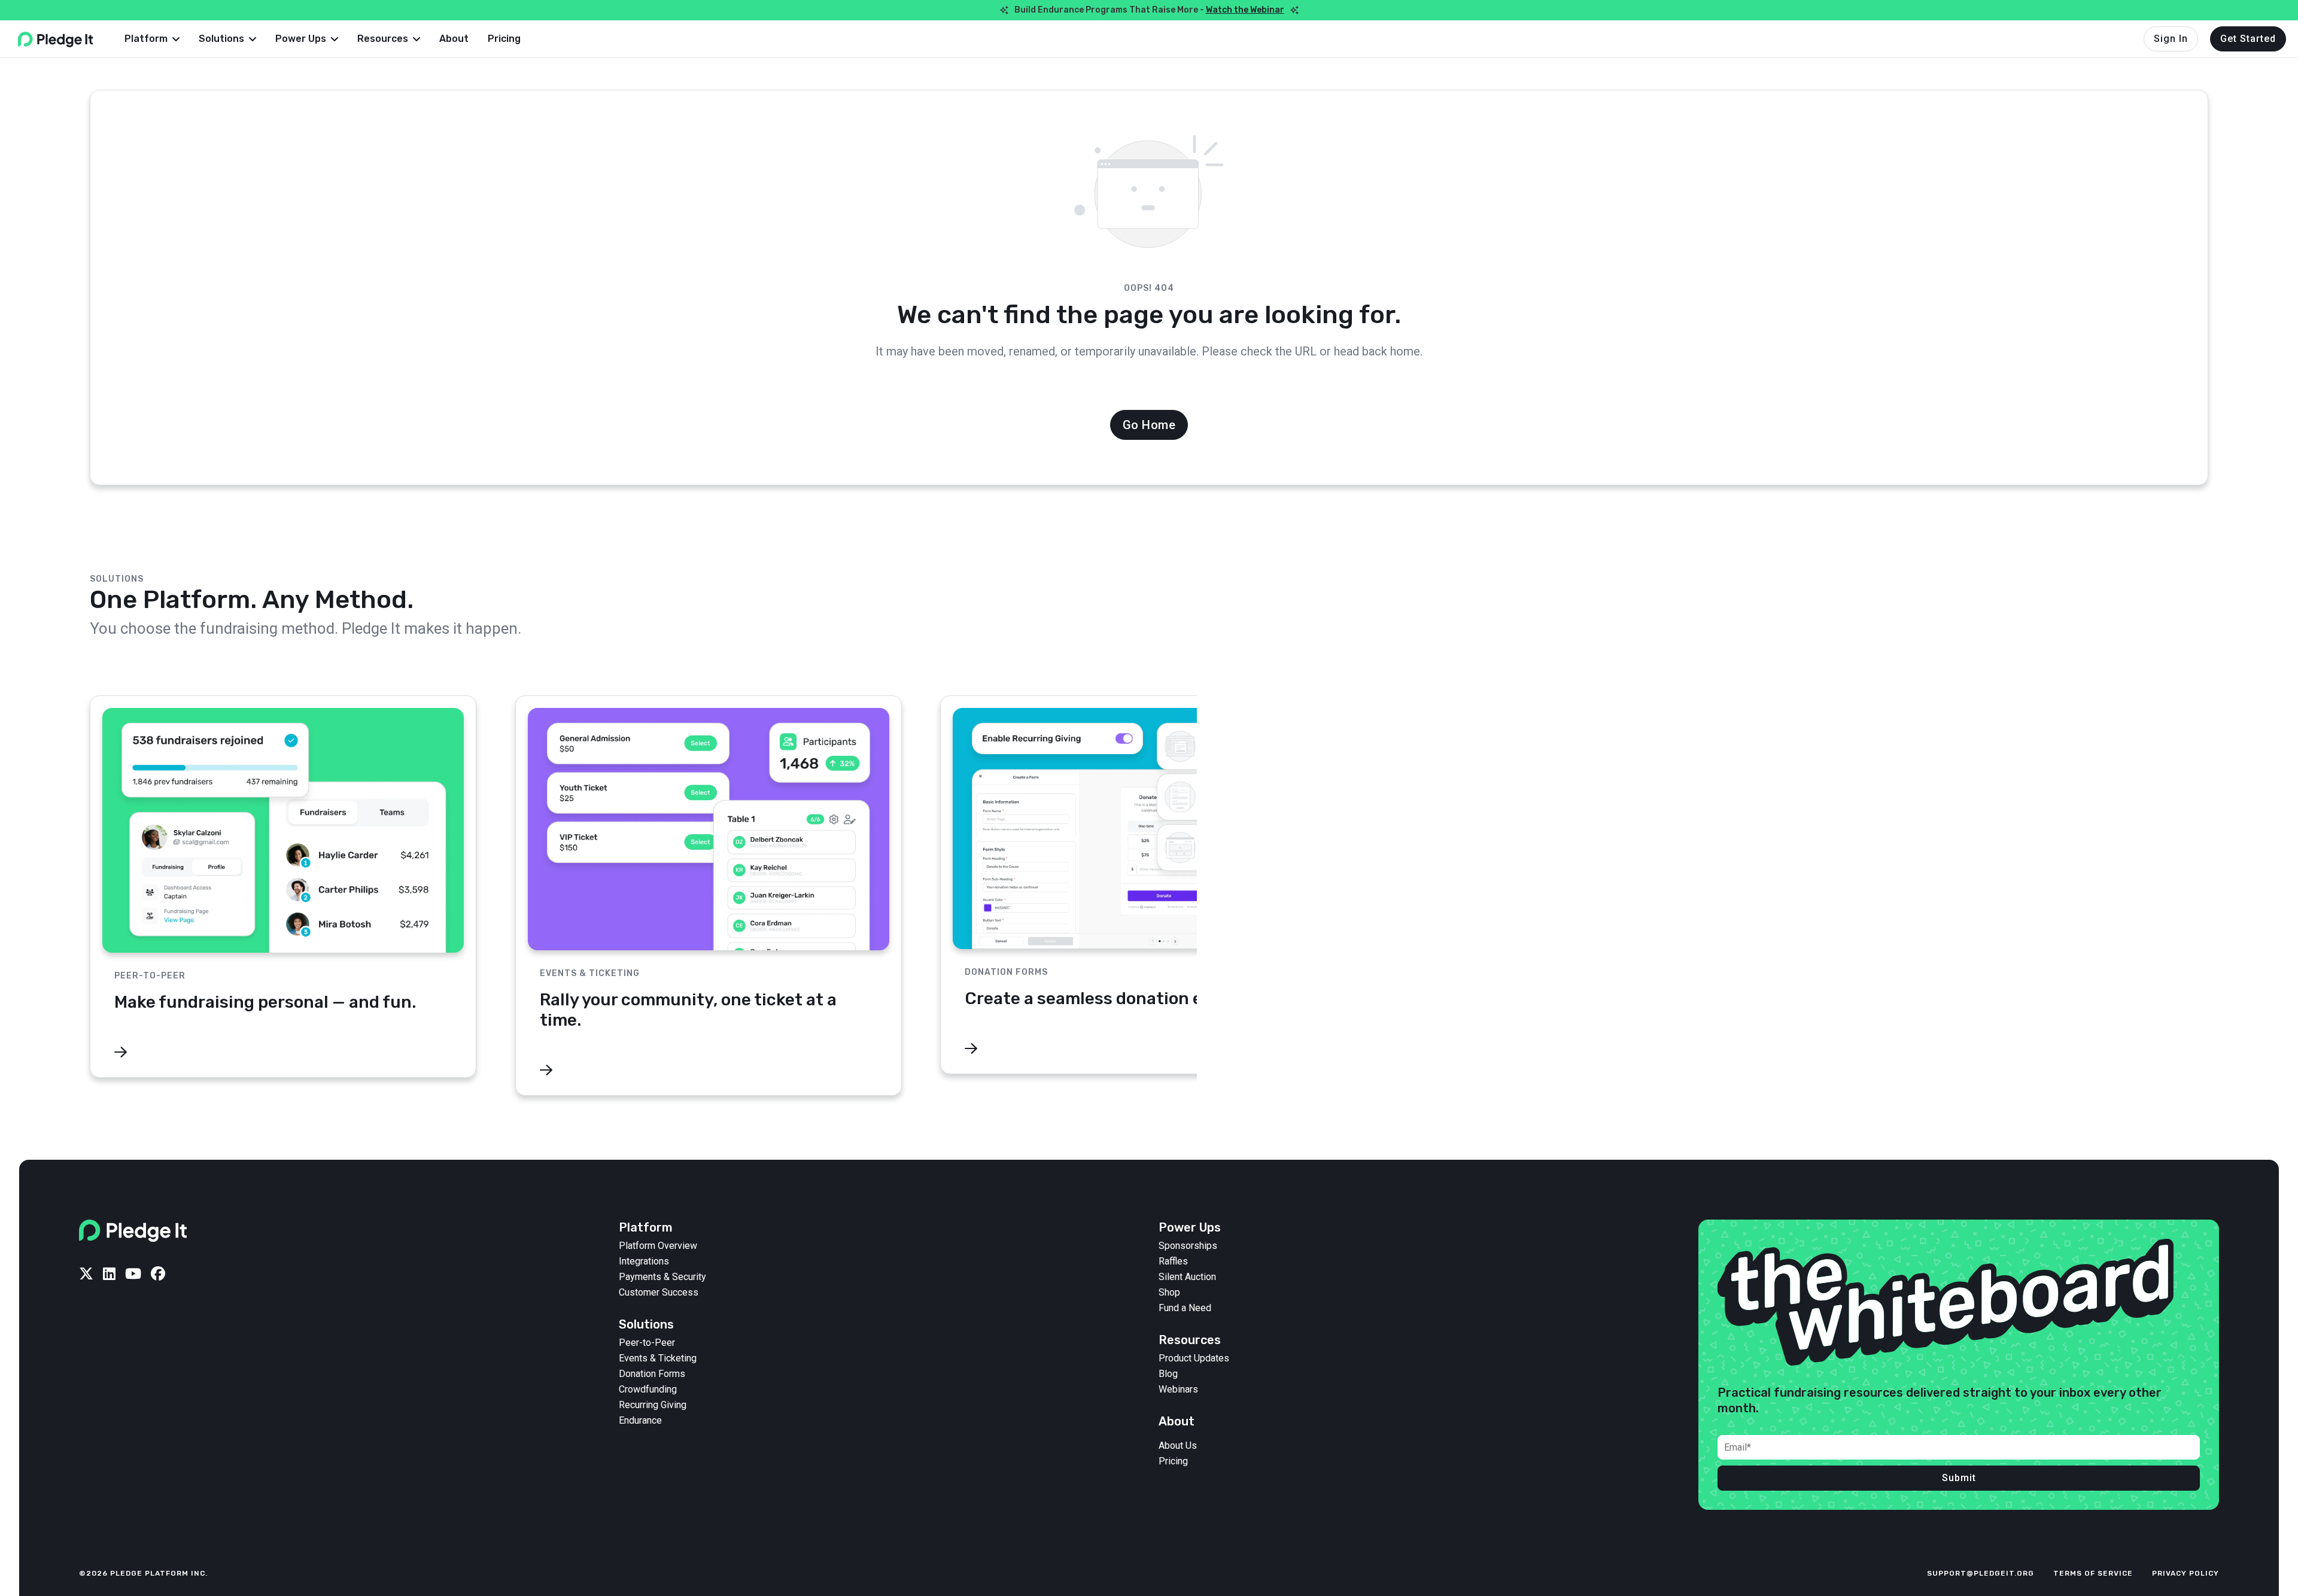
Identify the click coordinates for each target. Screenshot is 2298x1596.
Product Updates (1194, 1358)
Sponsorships (1188, 1246)
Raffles (1173, 1261)
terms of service (2093, 1573)
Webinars (1178, 1390)
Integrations (644, 1261)
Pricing (504, 39)
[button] (152, 39)
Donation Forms (652, 1374)
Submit (1959, 1478)
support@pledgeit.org (1981, 1573)
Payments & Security (662, 1277)
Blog (1168, 1374)
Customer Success (659, 1293)
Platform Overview (658, 1246)
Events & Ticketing (658, 1358)
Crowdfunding (648, 1390)
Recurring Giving (653, 1405)
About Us (1178, 1446)
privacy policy (2185, 1573)
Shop (1169, 1293)
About (454, 39)
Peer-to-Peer (647, 1343)
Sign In (2171, 39)
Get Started (2248, 39)
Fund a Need (1185, 1308)
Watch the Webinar (1245, 10)
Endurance (640, 1421)
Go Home (1149, 425)
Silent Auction (1187, 1277)
